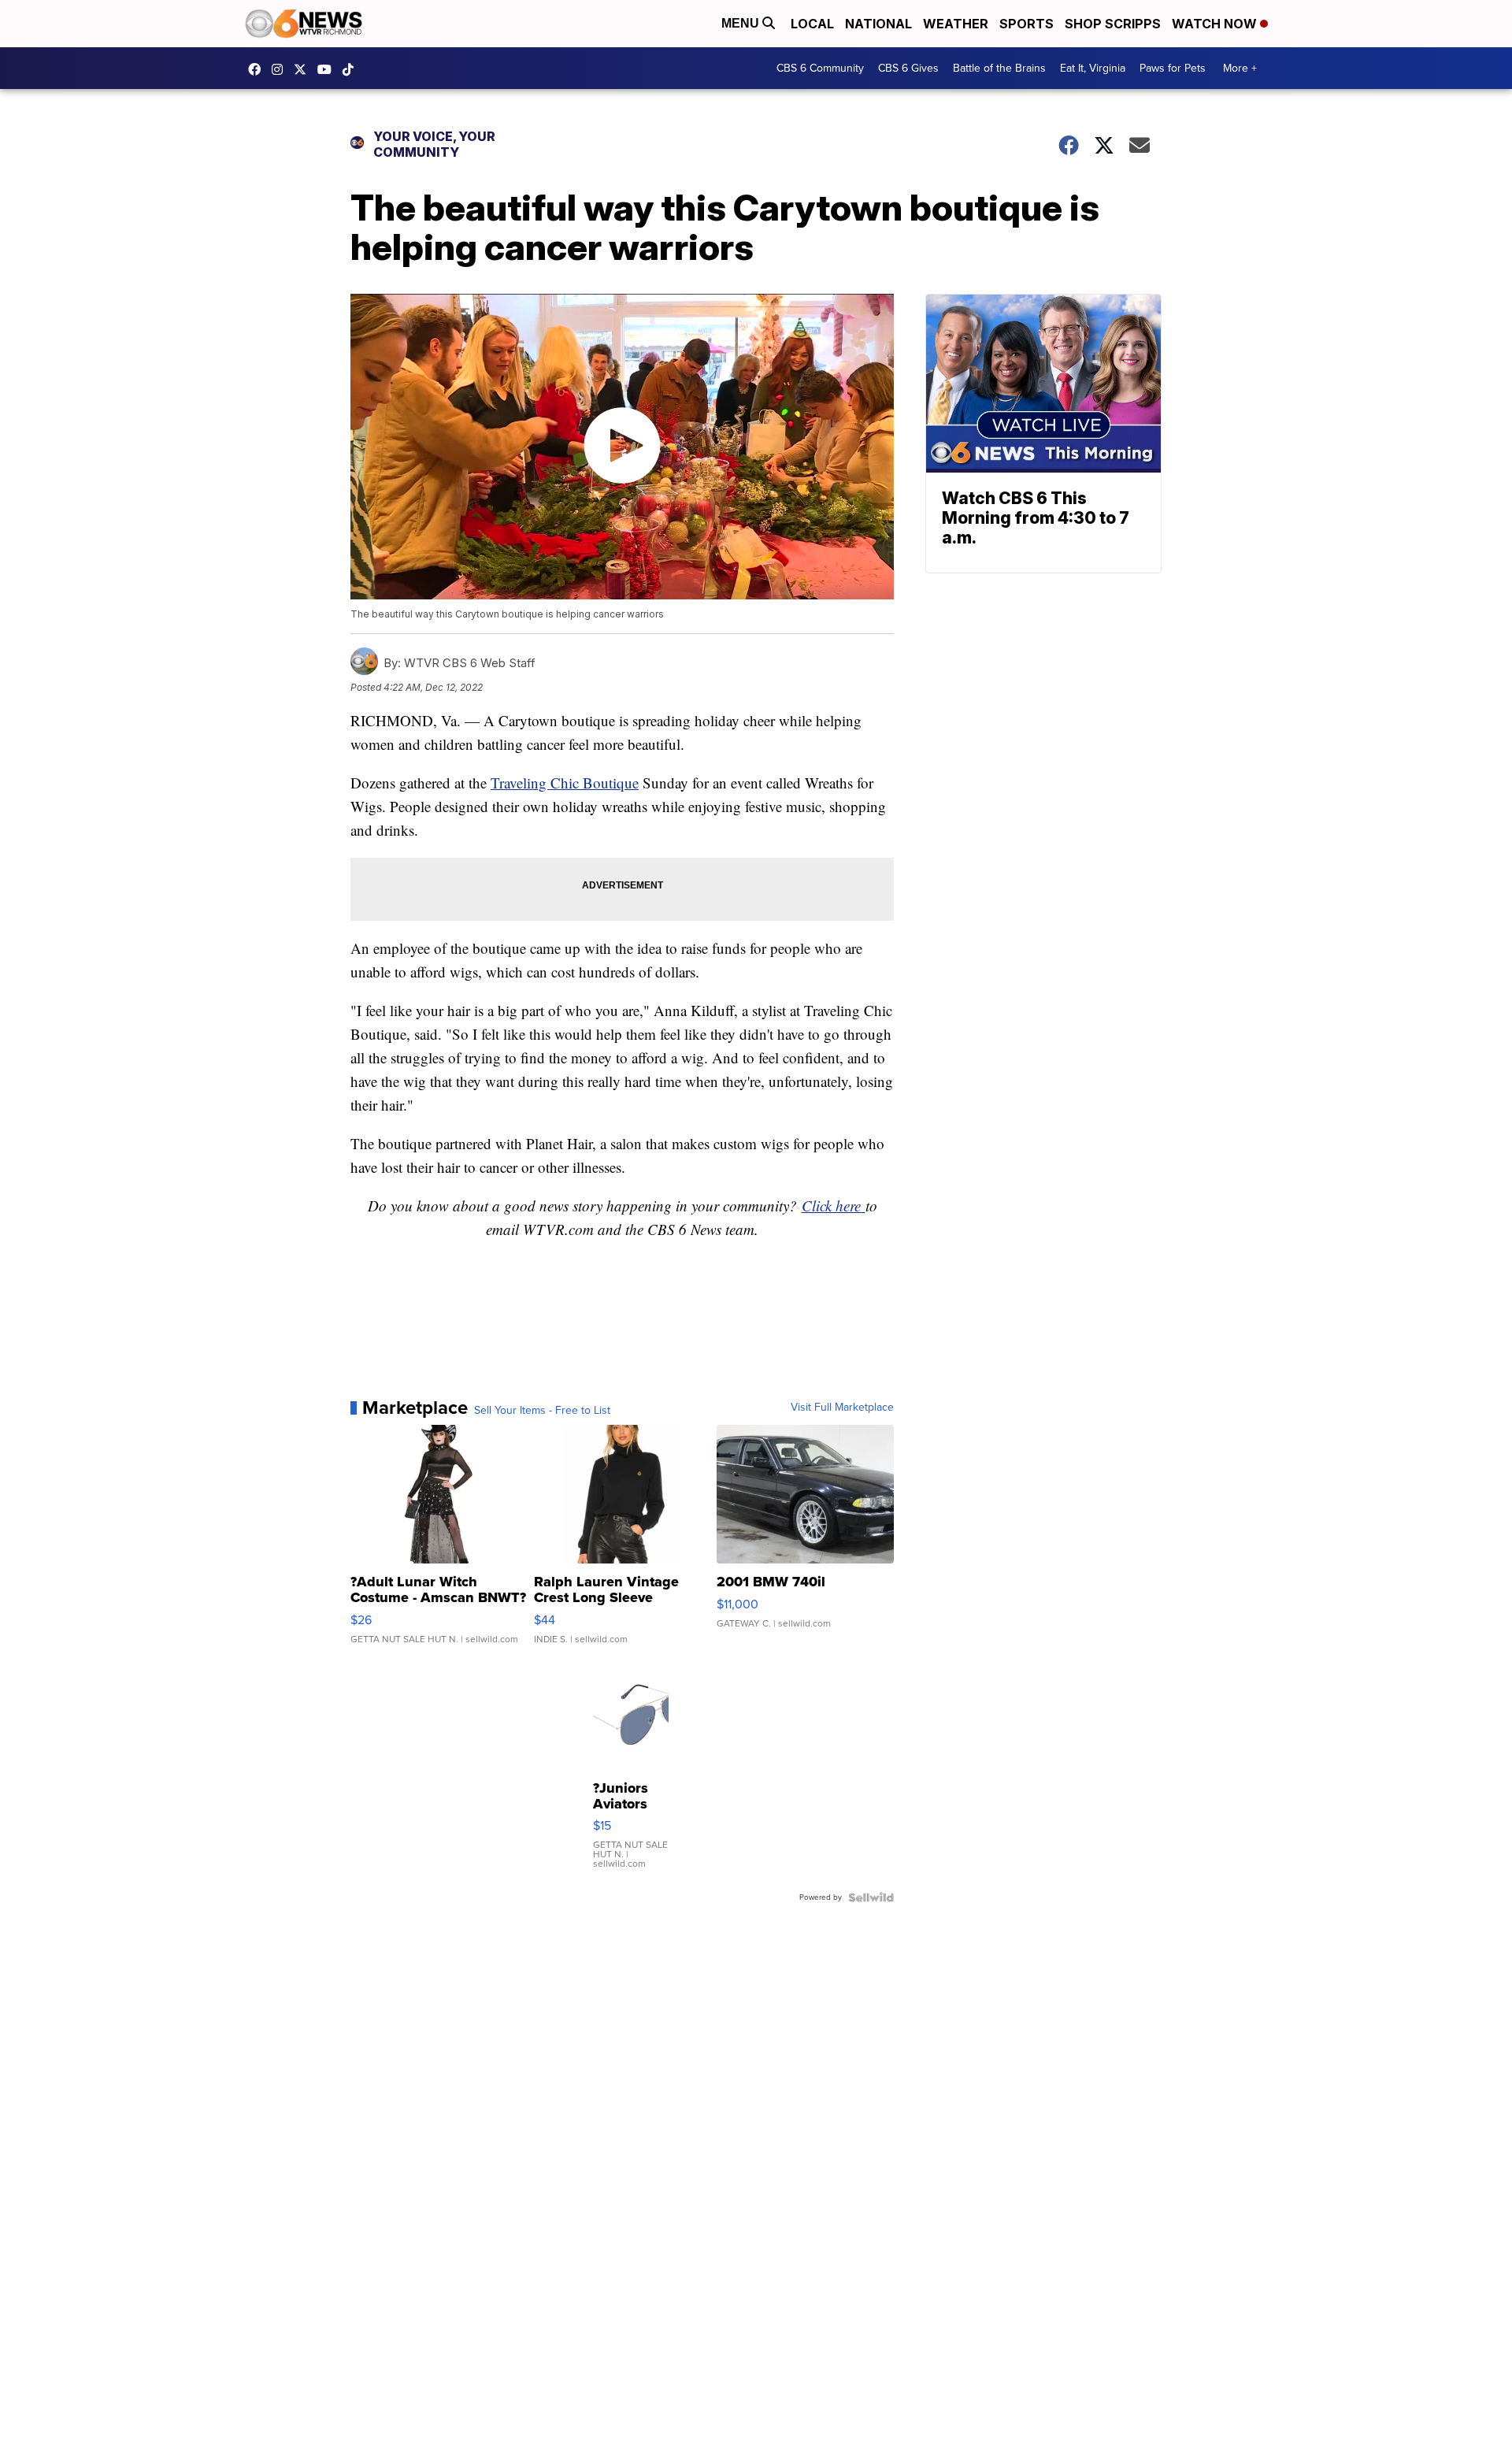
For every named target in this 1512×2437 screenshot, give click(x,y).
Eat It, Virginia (1093, 68)
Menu (742, 23)
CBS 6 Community (820, 68)
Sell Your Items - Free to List (542, 1411)
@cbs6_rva (352, 69)
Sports (1027, 24)
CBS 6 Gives (908, 68)
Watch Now (1216, 24)
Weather (956, 24)
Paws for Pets (1173, 68)
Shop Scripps (1113, 24)
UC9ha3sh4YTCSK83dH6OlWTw (328, 69)
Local (812, 24)
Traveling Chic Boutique (565, 783)
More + (1240, 68)
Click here (834, 1206)
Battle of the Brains (999, 68)
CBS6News (258, 69)
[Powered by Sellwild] (871, 1897)
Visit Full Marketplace (842, 1408)
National (878, 24)
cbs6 (281, 69)
